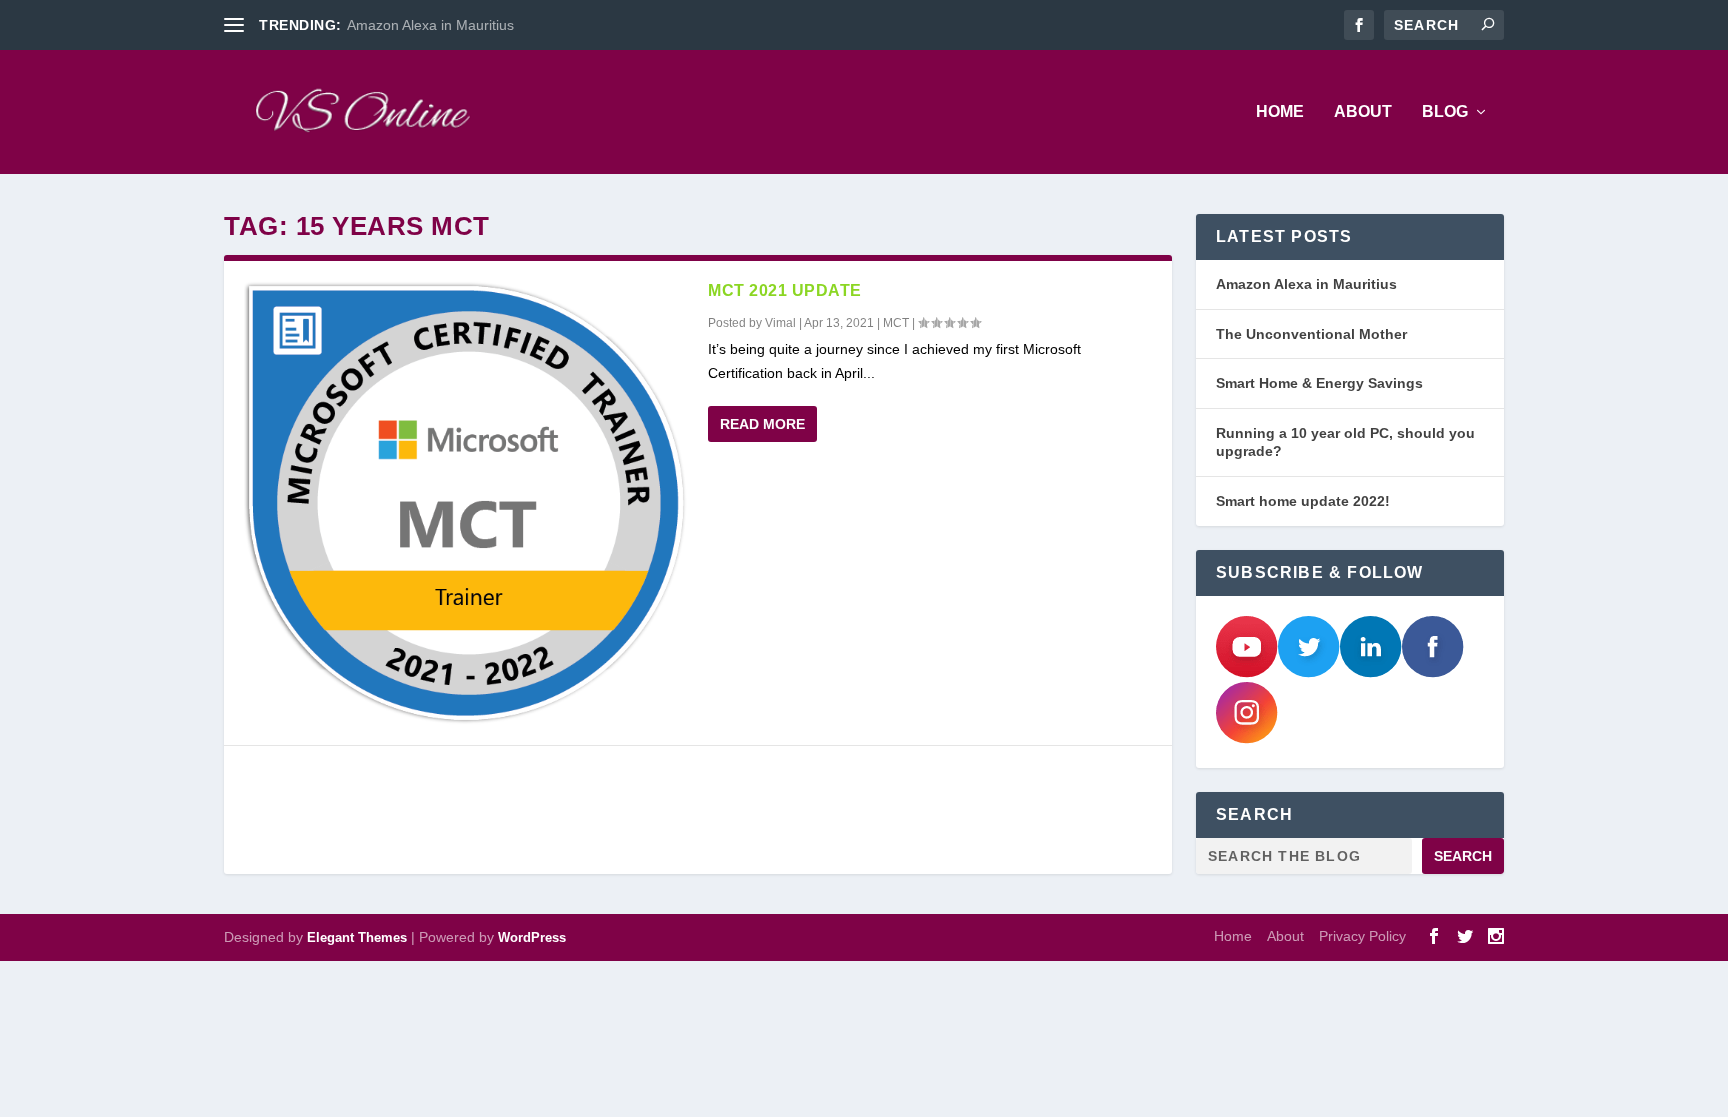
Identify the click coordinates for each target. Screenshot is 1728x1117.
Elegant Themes (357, 937)
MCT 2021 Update (785, 290)
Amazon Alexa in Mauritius (430, 25)
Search (1463, 856)
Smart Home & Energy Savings (1319, 383)
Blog (1445, 112)
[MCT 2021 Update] (466, 503)
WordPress (532, 937)
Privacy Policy (1362, 936)
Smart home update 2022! (1303, 501)
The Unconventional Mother (1311, 334)
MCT (896, 323)
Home (1280, 112)
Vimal (780, 323)
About (1363, 112)
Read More (762, 424)
